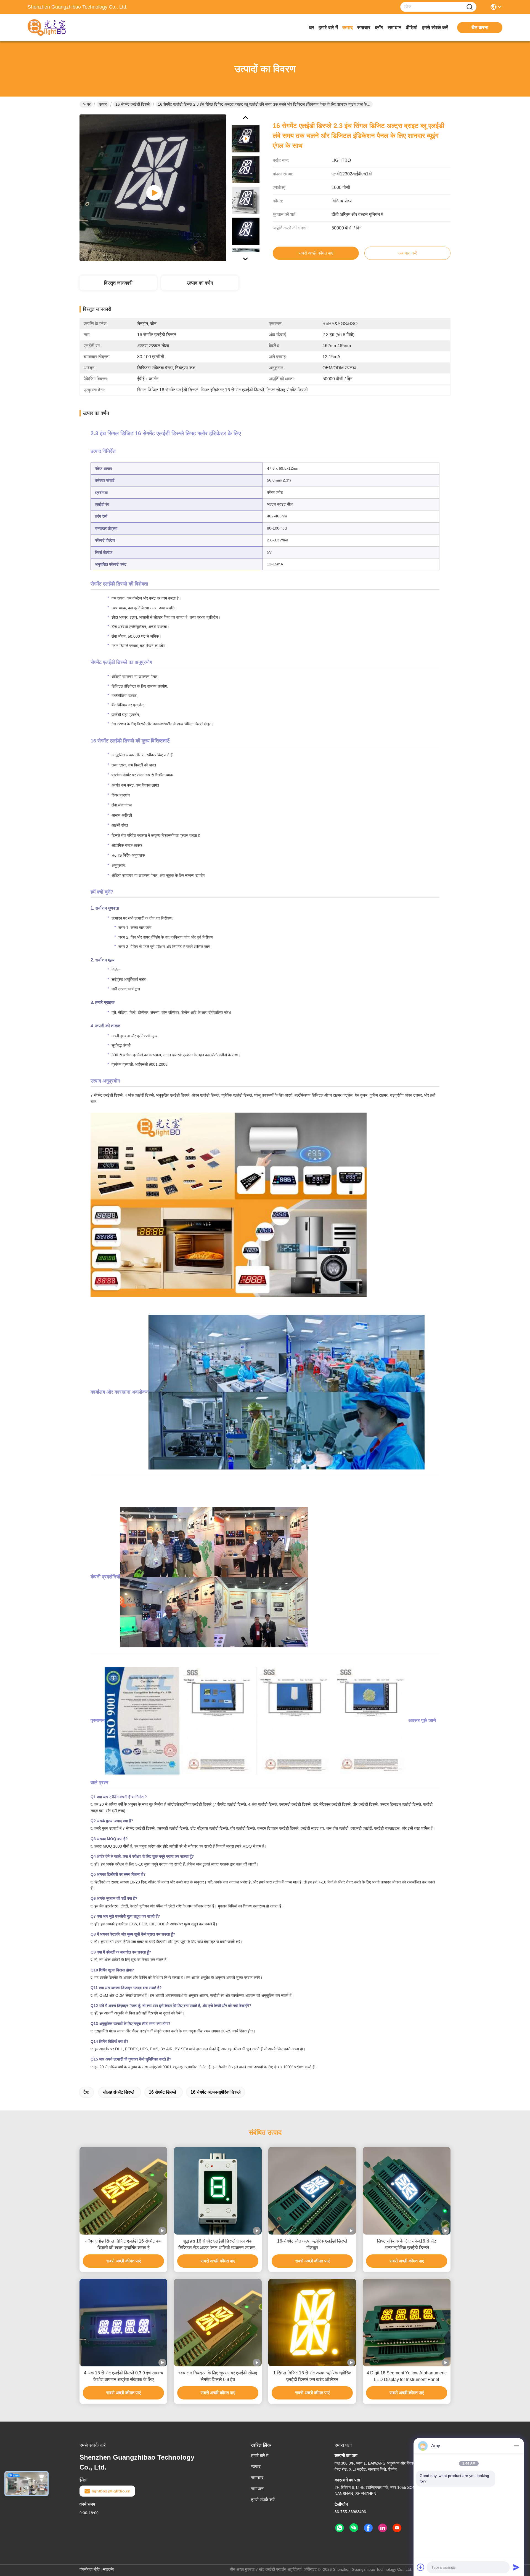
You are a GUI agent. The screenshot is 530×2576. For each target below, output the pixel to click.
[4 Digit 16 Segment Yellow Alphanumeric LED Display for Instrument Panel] (407, 2323)
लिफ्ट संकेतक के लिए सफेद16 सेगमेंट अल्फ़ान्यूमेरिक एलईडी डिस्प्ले (407, 2244)
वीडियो (412, 28)
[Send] (516, 2567)
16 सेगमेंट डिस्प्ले (162, 2092)
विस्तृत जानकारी (118, 283)
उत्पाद (348, 28)
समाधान (394, 28)
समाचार (364, 28)
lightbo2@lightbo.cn (111, 2491)
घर (312, 28)
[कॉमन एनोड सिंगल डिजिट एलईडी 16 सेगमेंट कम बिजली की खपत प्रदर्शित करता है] (123, 2191)
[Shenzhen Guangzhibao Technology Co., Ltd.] (58, 28)
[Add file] (421, 2567)
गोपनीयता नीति (90, 2569)
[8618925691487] (340, 2528)
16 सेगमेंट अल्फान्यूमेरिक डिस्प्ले (216, 2092)
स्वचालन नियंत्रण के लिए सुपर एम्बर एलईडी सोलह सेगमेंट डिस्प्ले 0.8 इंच (218, 2376)
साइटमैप (109, 2569)
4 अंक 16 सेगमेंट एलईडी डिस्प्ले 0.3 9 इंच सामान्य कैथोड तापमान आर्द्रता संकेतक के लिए (124, 2376)
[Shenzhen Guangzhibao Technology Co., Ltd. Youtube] (397, 2528)
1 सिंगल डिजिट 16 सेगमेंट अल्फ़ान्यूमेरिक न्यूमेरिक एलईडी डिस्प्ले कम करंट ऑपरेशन (312, 2376)
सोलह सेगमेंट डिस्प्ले (119, 2092)
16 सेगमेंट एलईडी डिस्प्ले (132, 104)
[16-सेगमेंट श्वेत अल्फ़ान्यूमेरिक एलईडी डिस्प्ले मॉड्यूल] (312, 2191)
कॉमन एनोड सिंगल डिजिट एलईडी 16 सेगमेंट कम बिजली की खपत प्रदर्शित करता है (123, 2244)
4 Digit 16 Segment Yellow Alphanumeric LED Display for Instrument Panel (407, 2376)
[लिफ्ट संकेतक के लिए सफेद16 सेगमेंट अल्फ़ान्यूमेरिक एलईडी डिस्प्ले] (407, 2191)
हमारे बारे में (328, 28)
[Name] (470, 7)
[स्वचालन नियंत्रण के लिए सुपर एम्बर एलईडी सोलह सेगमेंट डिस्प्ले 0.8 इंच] (218, 2323)
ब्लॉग (379, 28)
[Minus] (516, 2446)
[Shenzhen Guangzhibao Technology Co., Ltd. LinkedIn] (383, 2528)
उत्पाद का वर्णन (200, 283)
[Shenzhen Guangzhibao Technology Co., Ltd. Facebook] (368, 2528)
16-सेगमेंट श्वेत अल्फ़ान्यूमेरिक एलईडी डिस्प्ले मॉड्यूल (312, 2244)
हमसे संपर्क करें (435, 28)
